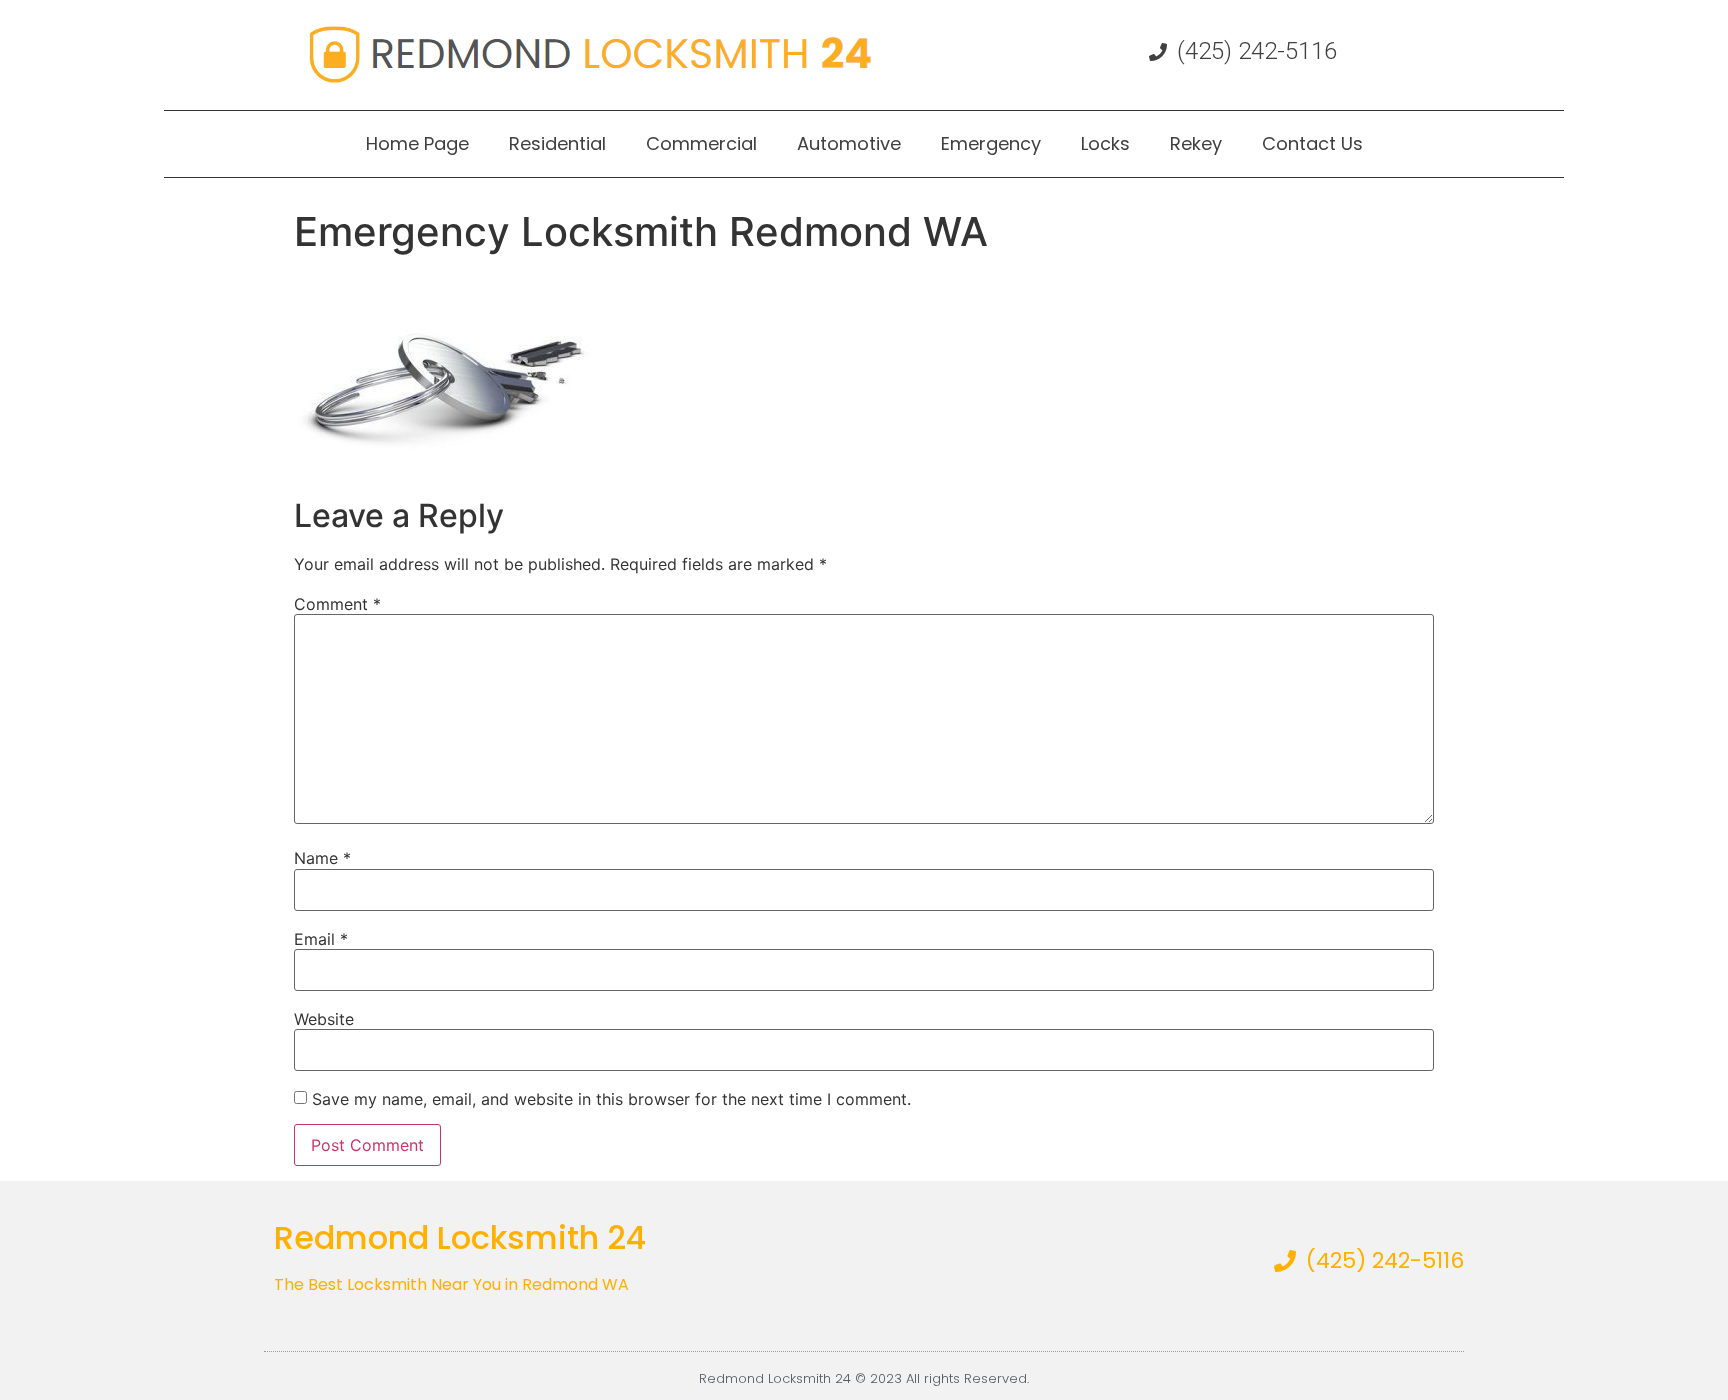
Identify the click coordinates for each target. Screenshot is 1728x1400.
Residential (557, 143)
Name (322, 858)
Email (321, 939)
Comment (337, 604)
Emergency (991, 143)
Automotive (849, 143)
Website (324, 1019)
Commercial (701, 143)
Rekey (1196, 143)
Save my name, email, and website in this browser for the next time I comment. (611, 1099)
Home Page (417, 143)
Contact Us (1312, 143)
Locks (1105, 143)
